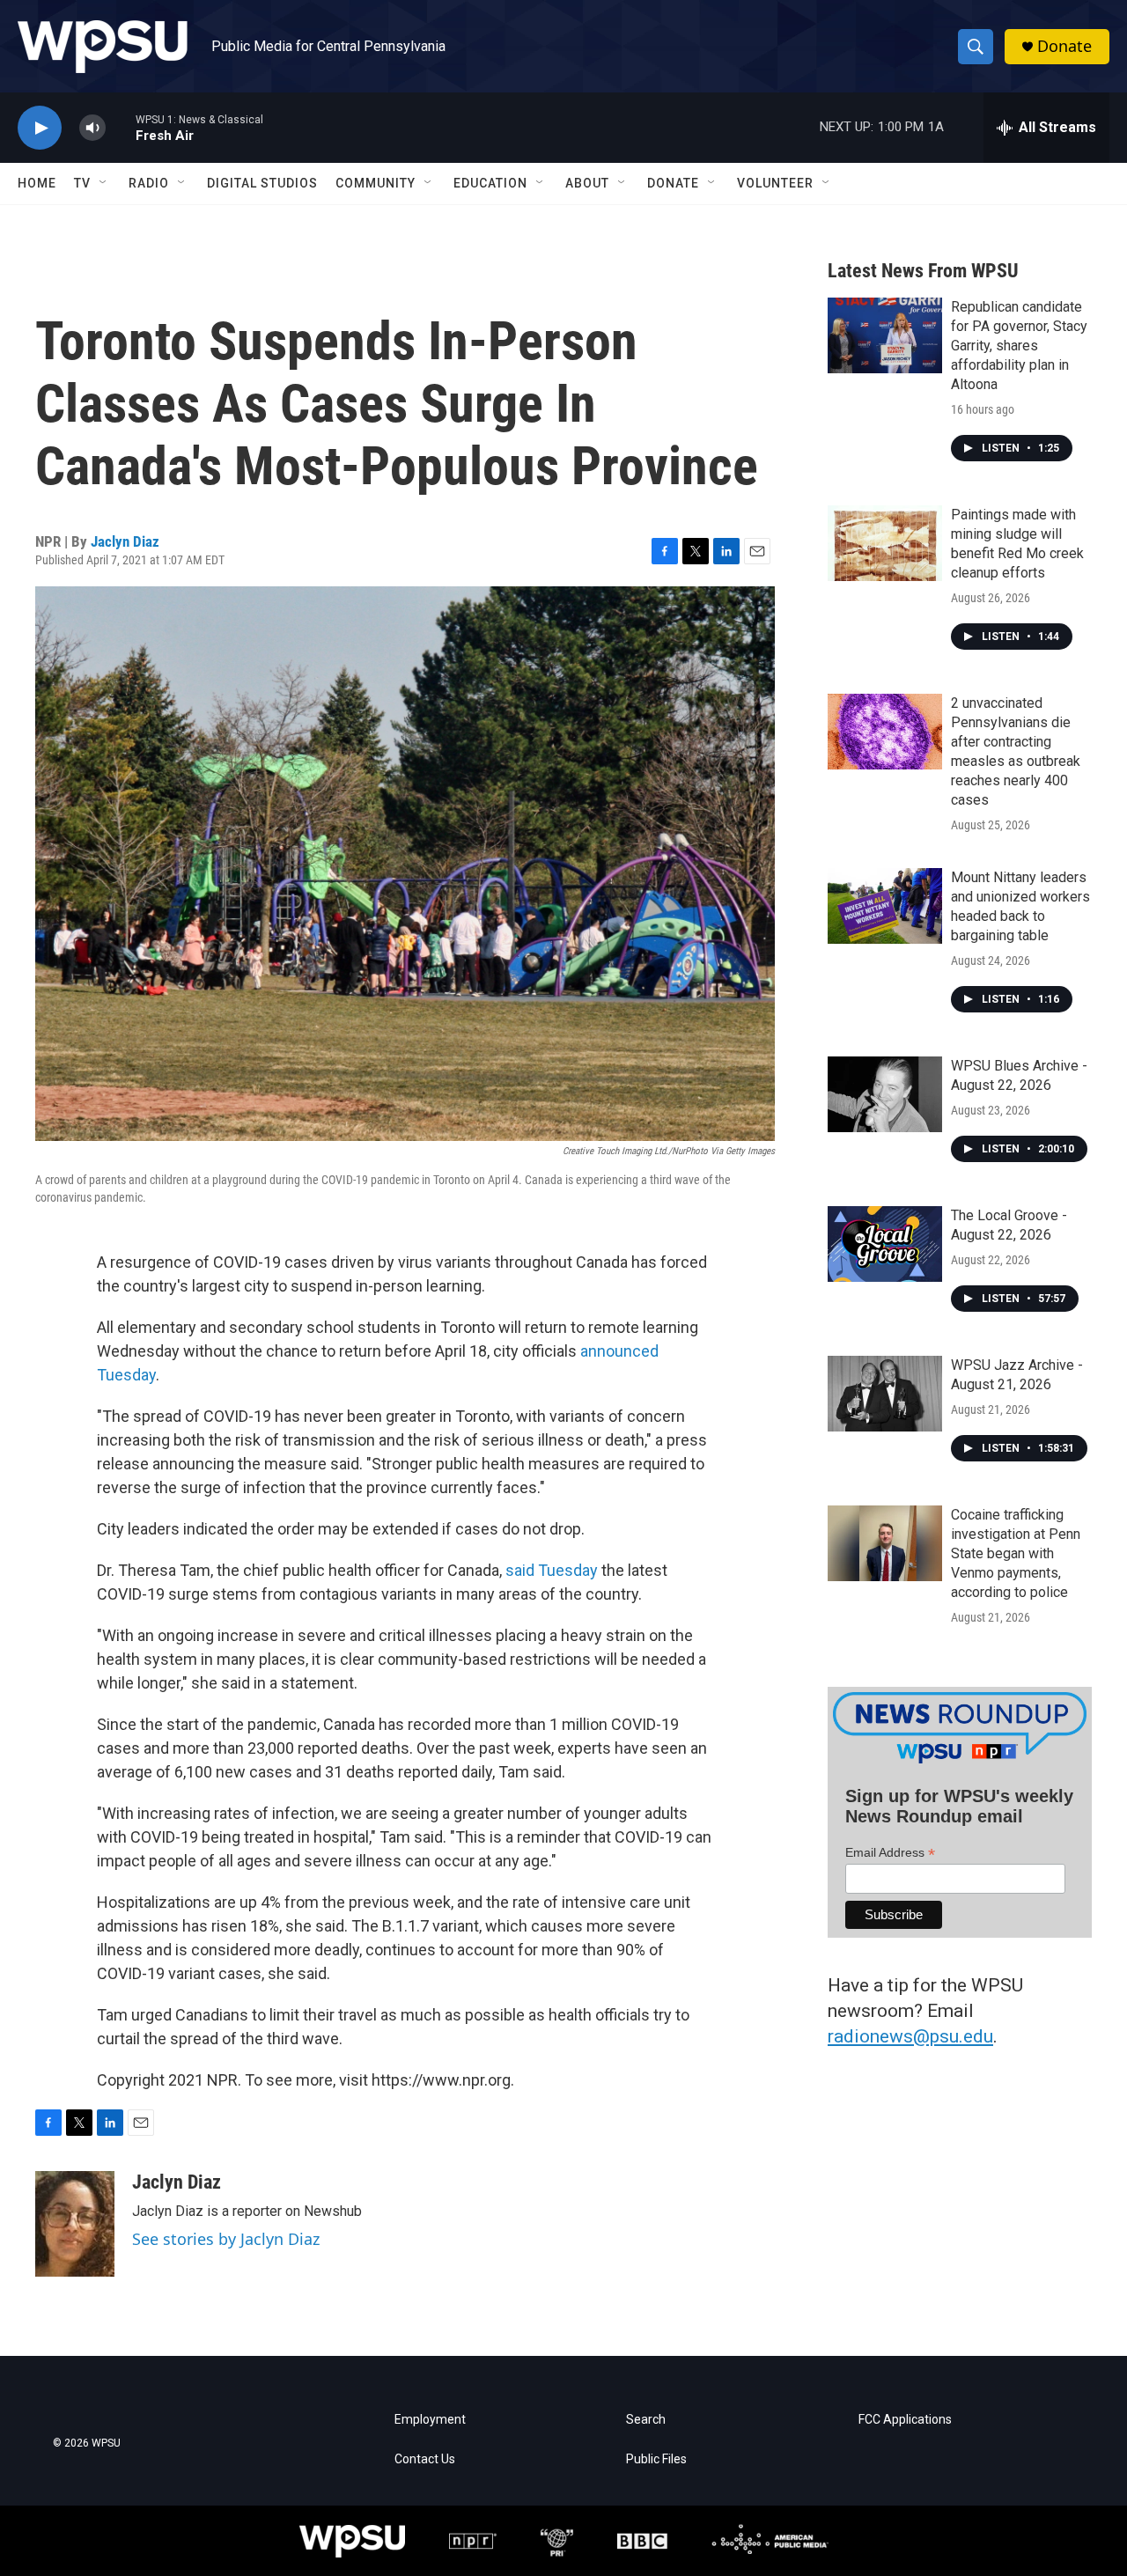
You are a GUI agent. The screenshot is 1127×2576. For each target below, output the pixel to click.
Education (490, 183)
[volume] (92, 128)
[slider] (121, 127)
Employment (430, 2420)
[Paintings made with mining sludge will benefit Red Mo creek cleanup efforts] (885, 543)
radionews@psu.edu (910, 2036)
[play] (40, 128)
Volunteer (775, 183)
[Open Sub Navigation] (104, 183)
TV (82, 183)
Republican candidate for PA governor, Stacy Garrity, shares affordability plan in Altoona (1019, 346)
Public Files (656, 2459)
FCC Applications (905, 2420)
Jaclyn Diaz (125, 541)
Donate (1064, 46)
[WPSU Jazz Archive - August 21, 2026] (885, 1394)
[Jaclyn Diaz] (75, 2224)
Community (376, 183)
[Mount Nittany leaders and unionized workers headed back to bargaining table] (885, 906)
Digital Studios (262, 183)
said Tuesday (552, 1570)
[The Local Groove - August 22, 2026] (885, 1244)
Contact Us (425, 2459)
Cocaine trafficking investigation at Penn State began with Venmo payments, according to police (1016, 1553)
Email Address (890, 1853)
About (587, 183)
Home (37, 183)
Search (646, 2420)
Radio (149, 183)
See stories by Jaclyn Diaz (226, 2239)
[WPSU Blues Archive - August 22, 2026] (885, 1094)
